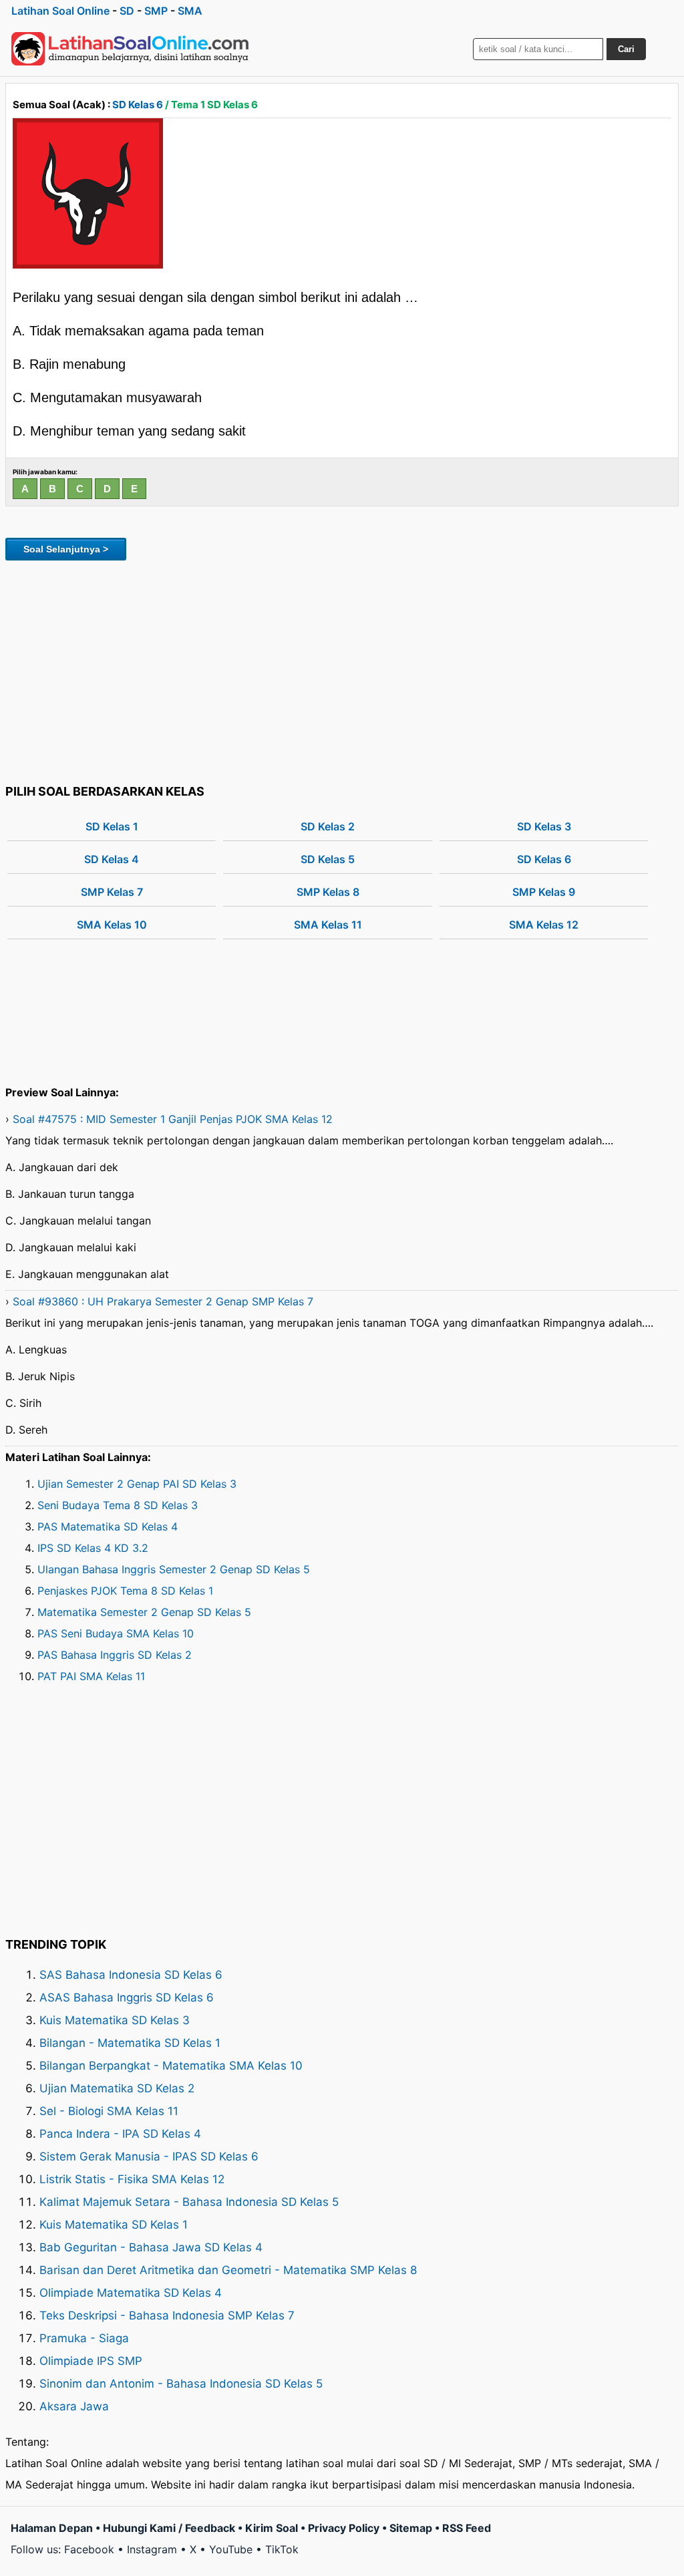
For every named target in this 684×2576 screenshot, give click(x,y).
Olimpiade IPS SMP (91, 2361)
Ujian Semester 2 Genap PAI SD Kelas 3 (137, 1484)
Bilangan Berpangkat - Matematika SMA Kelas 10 (171, 2066)
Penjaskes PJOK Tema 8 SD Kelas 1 (125, 1591)
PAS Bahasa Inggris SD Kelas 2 (115, 1655)
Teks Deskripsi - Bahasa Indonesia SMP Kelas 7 (167, 2315)
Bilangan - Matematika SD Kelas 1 (130, 2043)
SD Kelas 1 (112, 826)
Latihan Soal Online (60, 11)
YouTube (231, 2549)
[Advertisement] (342, 670)
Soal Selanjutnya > (66, 549)
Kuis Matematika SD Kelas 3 (115, 2020)
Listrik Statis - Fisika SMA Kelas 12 (132, 2179)
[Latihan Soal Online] (130, 49)
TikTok (282, 2549)
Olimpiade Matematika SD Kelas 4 (131, 2293)
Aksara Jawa (74, 2406)
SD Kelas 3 (544, 826)
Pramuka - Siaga (84, 2338)
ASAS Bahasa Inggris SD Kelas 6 (127, 1997)
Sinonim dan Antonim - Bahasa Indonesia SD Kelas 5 (181, 2384)
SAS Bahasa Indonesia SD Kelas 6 (131, 1975)
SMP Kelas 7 (112, 892)
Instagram (152, 2549)
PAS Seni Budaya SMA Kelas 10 (116, 1633)
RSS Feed (467, 2528)
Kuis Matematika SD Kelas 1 (114, 2225)
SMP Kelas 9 (544, 892)
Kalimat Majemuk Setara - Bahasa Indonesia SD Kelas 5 (189, 2202)
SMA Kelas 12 (544, 925)
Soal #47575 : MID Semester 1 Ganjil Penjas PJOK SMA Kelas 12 (173, 1119)
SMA (190, 11)
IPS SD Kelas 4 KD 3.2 (93, 1548)
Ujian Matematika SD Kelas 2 (117, 2088)
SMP (156, 11)
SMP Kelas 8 (328, 892)
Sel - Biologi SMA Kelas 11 (109, 2111)
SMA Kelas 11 (328, 925)
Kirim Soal (272, 2528)
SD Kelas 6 (138, 105)
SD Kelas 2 (328, 826)
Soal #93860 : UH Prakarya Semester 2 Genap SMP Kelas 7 (163, 1301)
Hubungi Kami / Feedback (169, 2528)
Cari (626, 49)
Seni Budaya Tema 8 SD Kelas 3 (118, 1505)
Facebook (89, 2549)
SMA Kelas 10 (112, 925)
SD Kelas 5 (328, 859)
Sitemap (411, 2528)
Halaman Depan (52, 2528)
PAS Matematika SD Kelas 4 (108, 1526)
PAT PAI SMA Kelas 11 (91, 1676)
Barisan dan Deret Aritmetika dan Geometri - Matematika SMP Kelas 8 (228, 2270)
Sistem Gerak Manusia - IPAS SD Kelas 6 (149, 2156)
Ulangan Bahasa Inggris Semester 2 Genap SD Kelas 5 (174, 1569)
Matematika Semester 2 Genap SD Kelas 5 (144, 1612)
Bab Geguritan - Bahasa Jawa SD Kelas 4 (151, 2247)
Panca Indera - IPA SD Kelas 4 (120, 2134)
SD (127, 11)
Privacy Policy (344, 2528)
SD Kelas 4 (112, 859)
